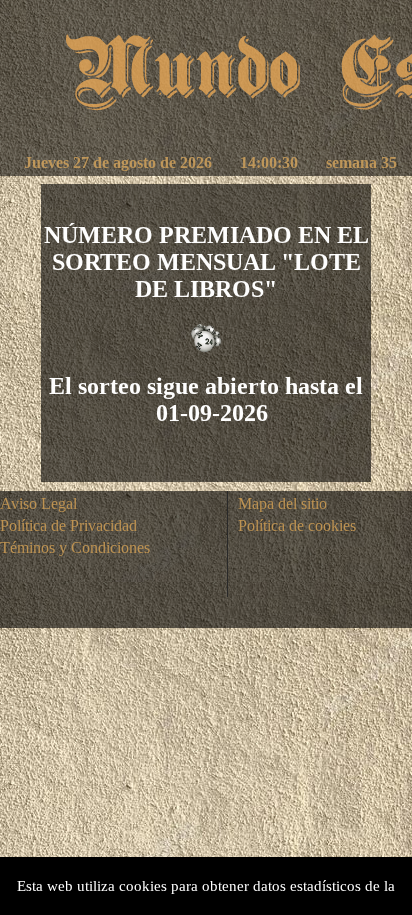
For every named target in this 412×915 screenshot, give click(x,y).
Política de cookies (297, 525)
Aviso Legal (38, 503)
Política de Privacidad (68, 525)
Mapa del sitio (282, 503)
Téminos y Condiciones (75, 547)
